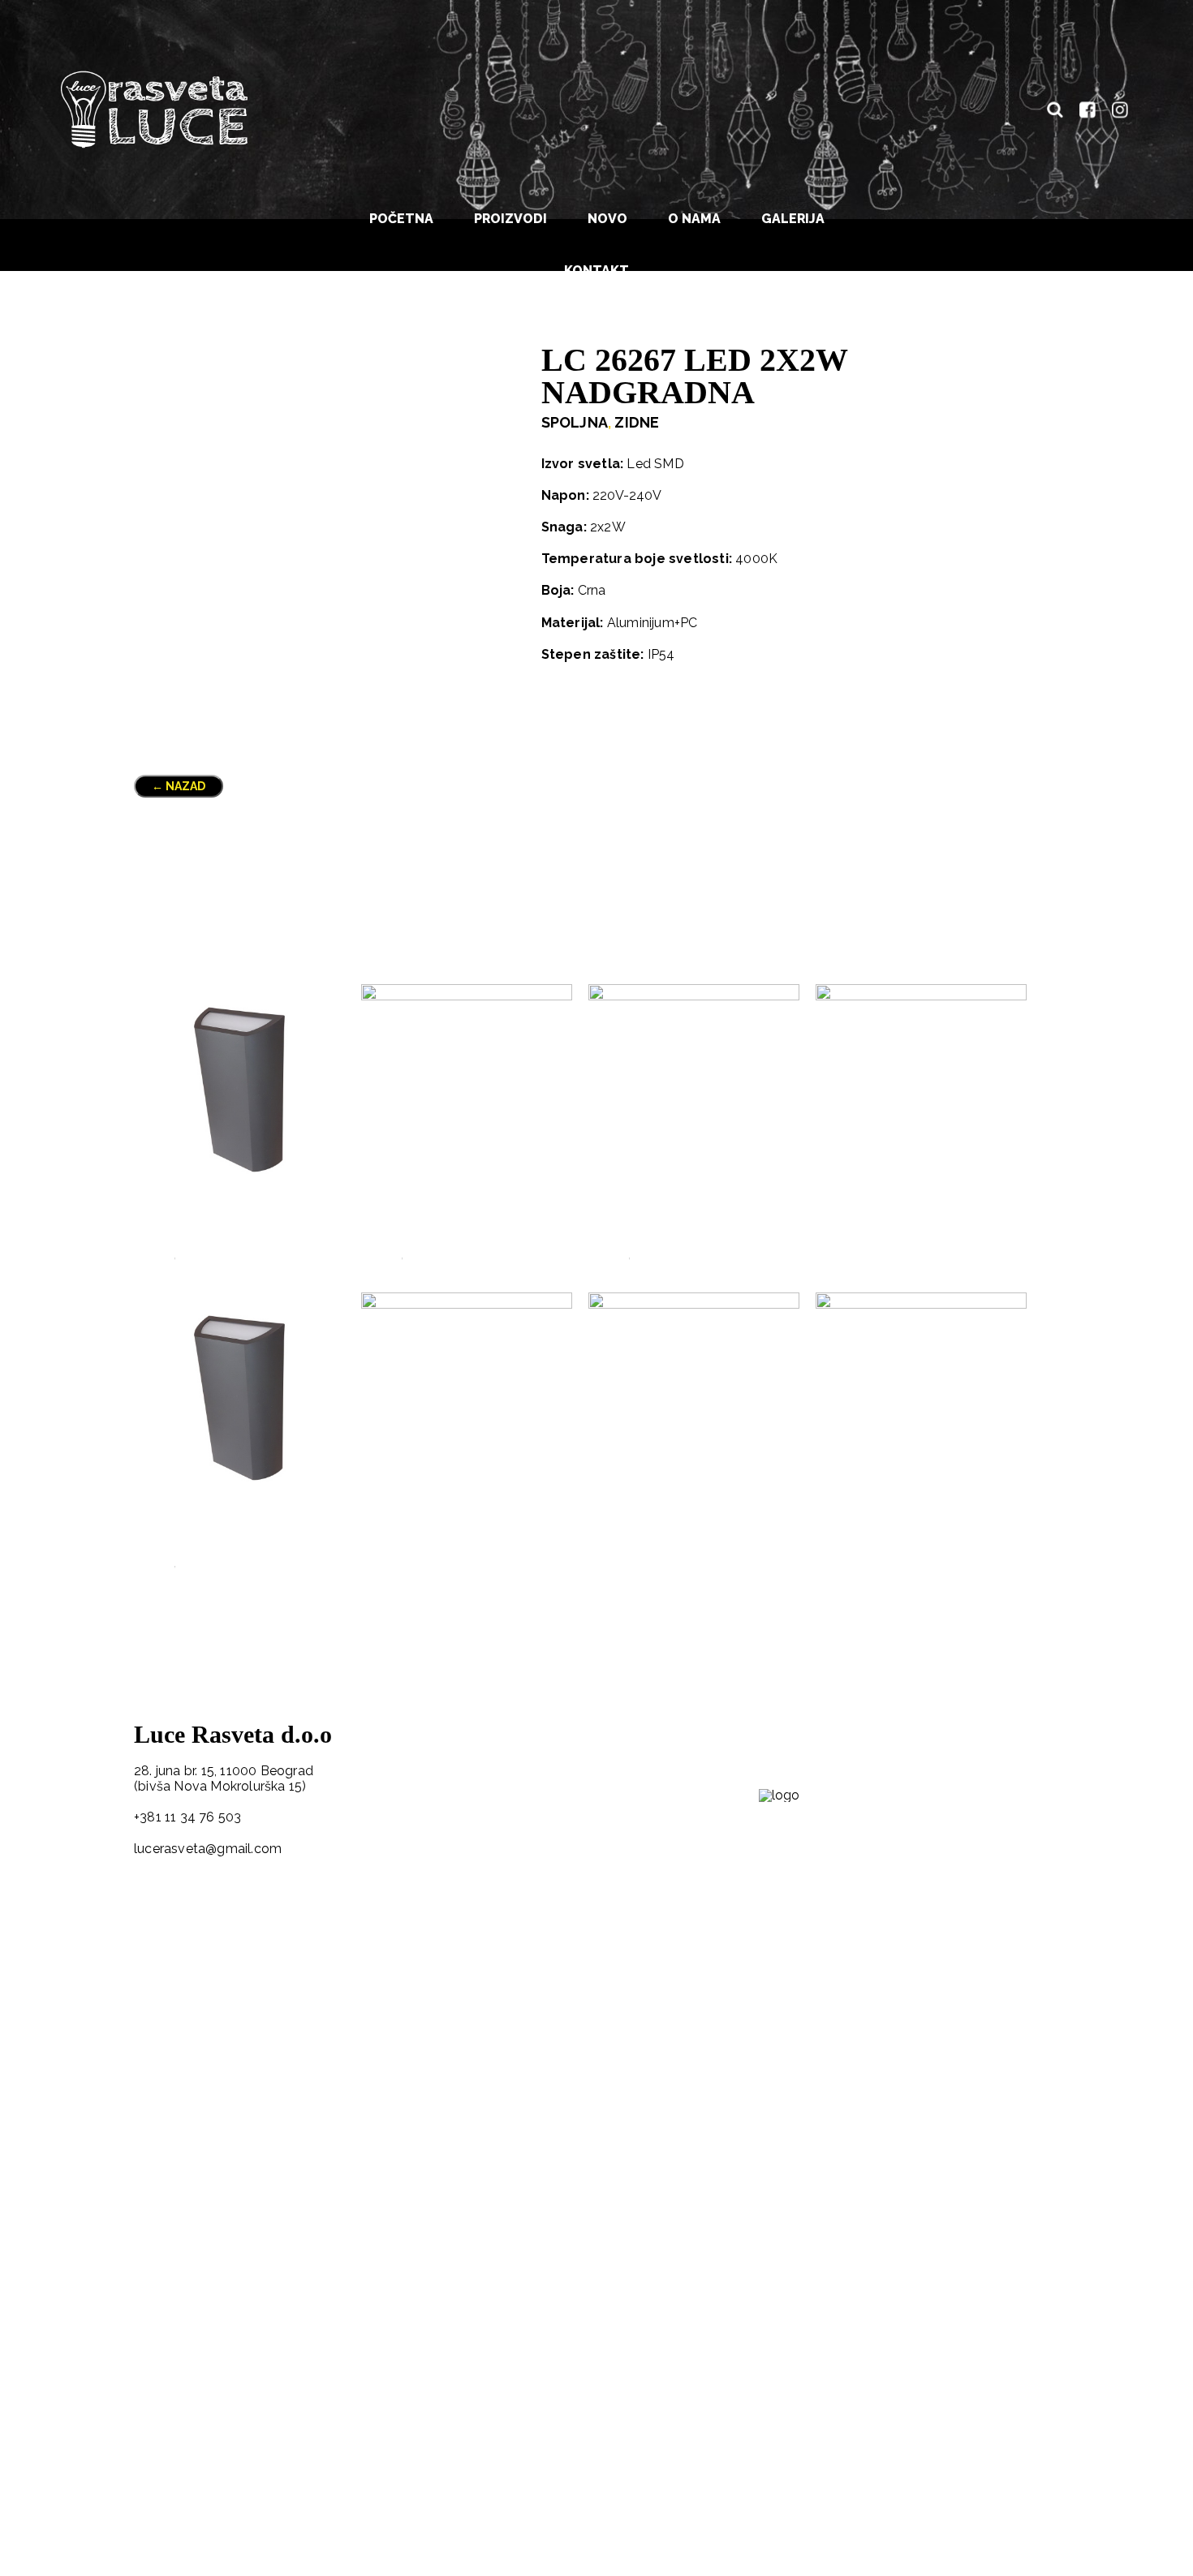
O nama (694, 219)
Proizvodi (510, 219)
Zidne (637, 422)
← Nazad (179, 786)
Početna (401, 219)
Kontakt (596, 271)
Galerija (793, 219)
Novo (607, 219)
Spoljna (575, 422)
